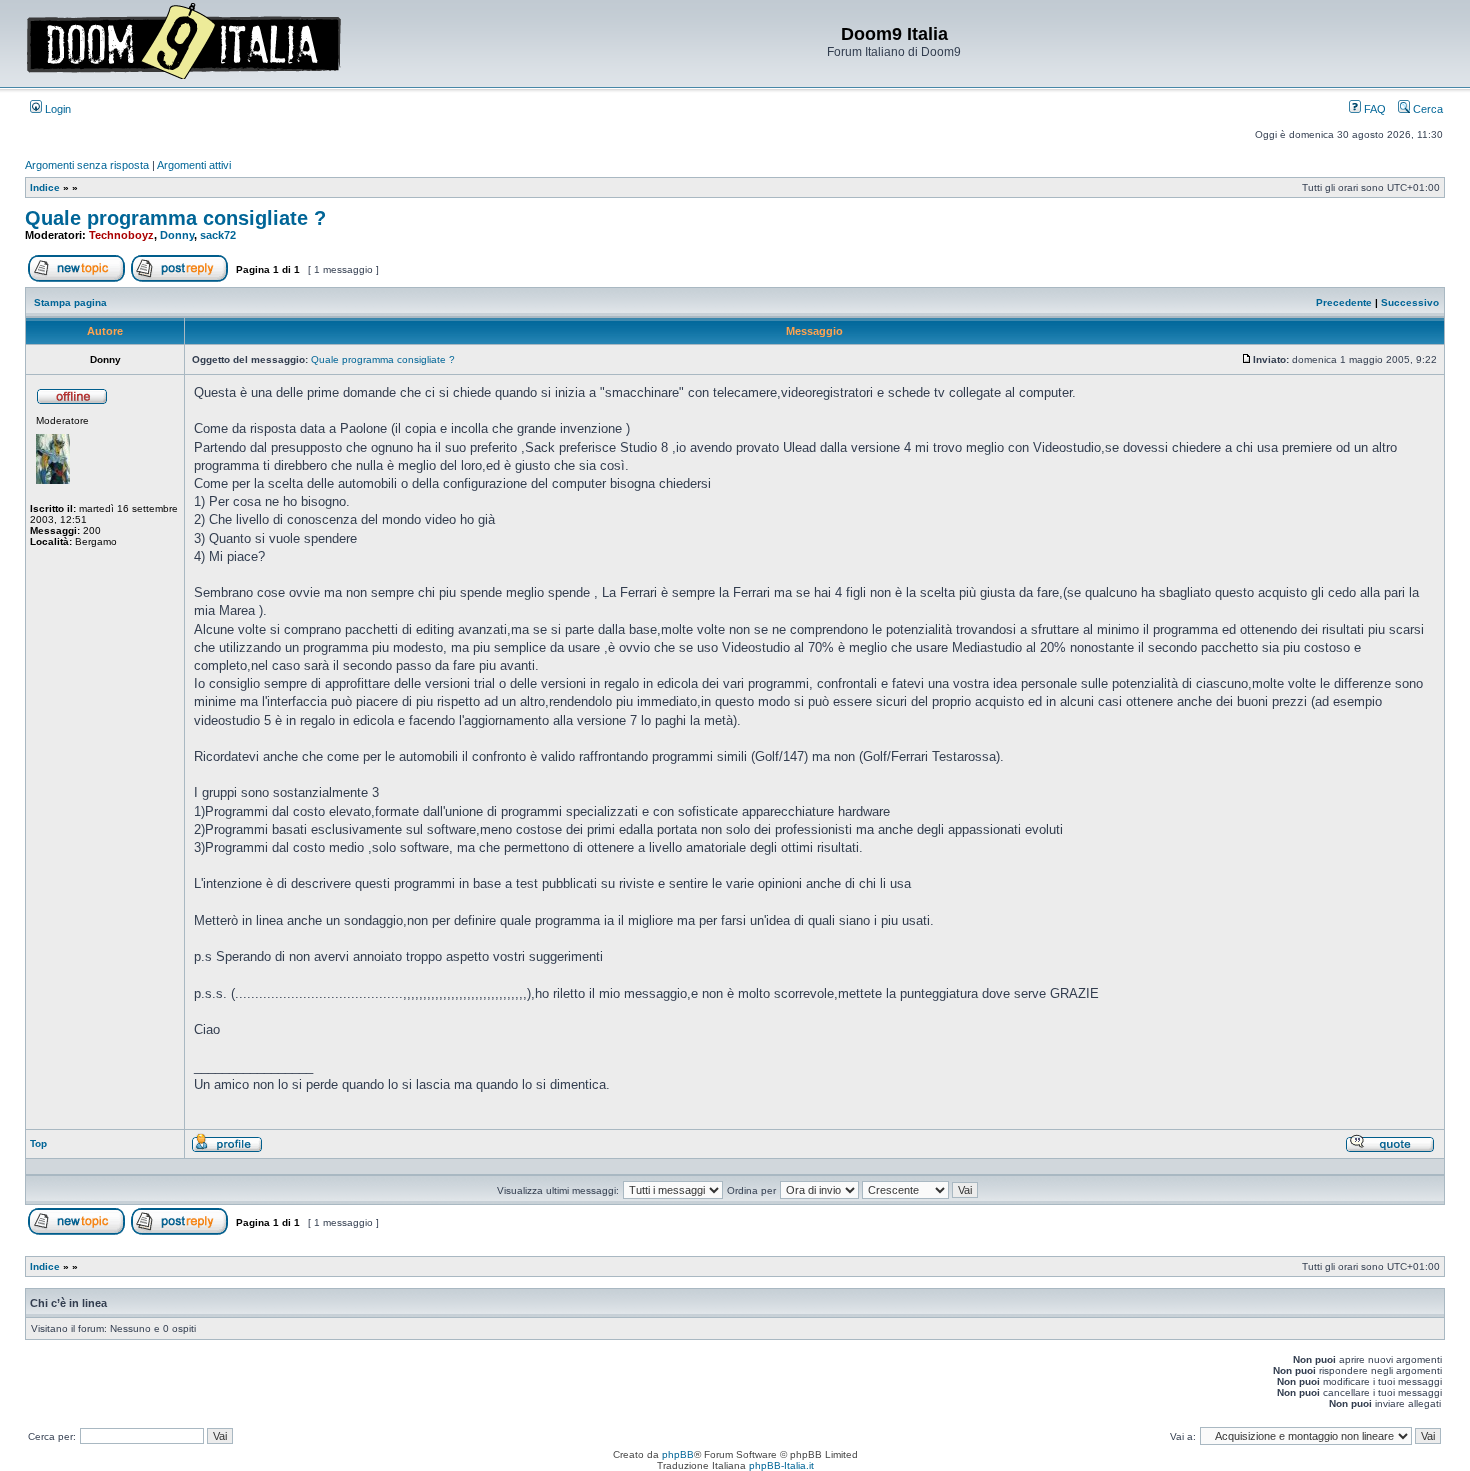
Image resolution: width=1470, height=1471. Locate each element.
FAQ (1373, 109)
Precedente (1344, 302)
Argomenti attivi (194, 165)
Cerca (1426, 109)
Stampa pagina (70, 302)
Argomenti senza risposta (87, 165)
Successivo (1410, 302)
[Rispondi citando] (1390, 1149)
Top (38, 1143)
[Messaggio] (1247, 359)
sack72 (218, 235)
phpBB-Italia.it (781, 1465)
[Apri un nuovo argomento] (76, 278)
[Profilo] (227, 1149)
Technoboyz (121, 235)
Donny (177, 235)
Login (56, 109)
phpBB (678, 1454)
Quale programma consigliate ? (175, 218)
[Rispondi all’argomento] (179, 278)
